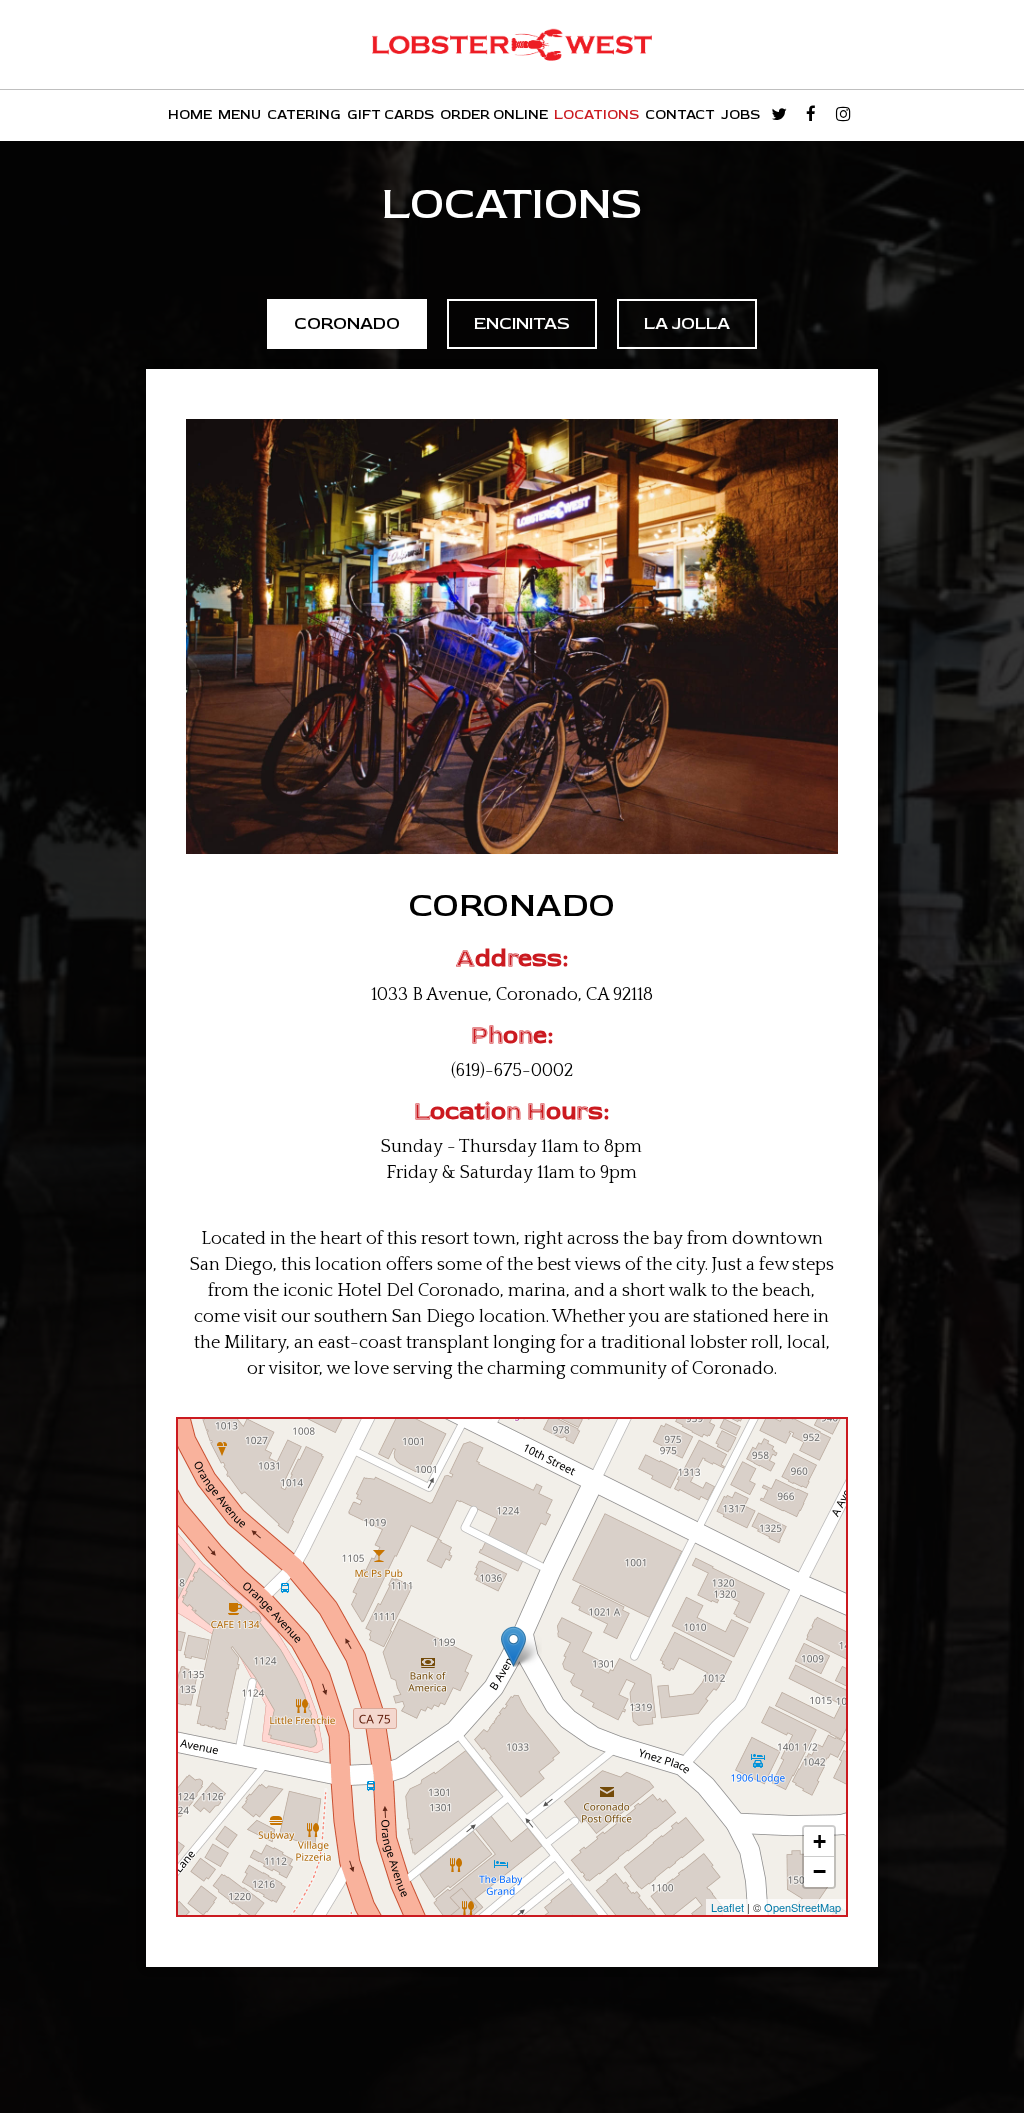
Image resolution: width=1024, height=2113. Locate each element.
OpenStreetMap (802, 1907)
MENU (239, 114)
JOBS (740, 114)
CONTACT (680, 114)
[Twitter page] (779, 114)
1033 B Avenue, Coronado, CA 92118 (512, 995)
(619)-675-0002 (512, 1071)
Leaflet (727, 1907)
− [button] (819, 1871)
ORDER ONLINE (494, 114)
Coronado (347, 323)
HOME (190, 114)
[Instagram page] (843, 114)
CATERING (304, 114)
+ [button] (819, 1841)
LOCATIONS (596, 114)
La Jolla (687, 323)
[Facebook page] (811, 114)
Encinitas (522, 323)
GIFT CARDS (390, 114)
